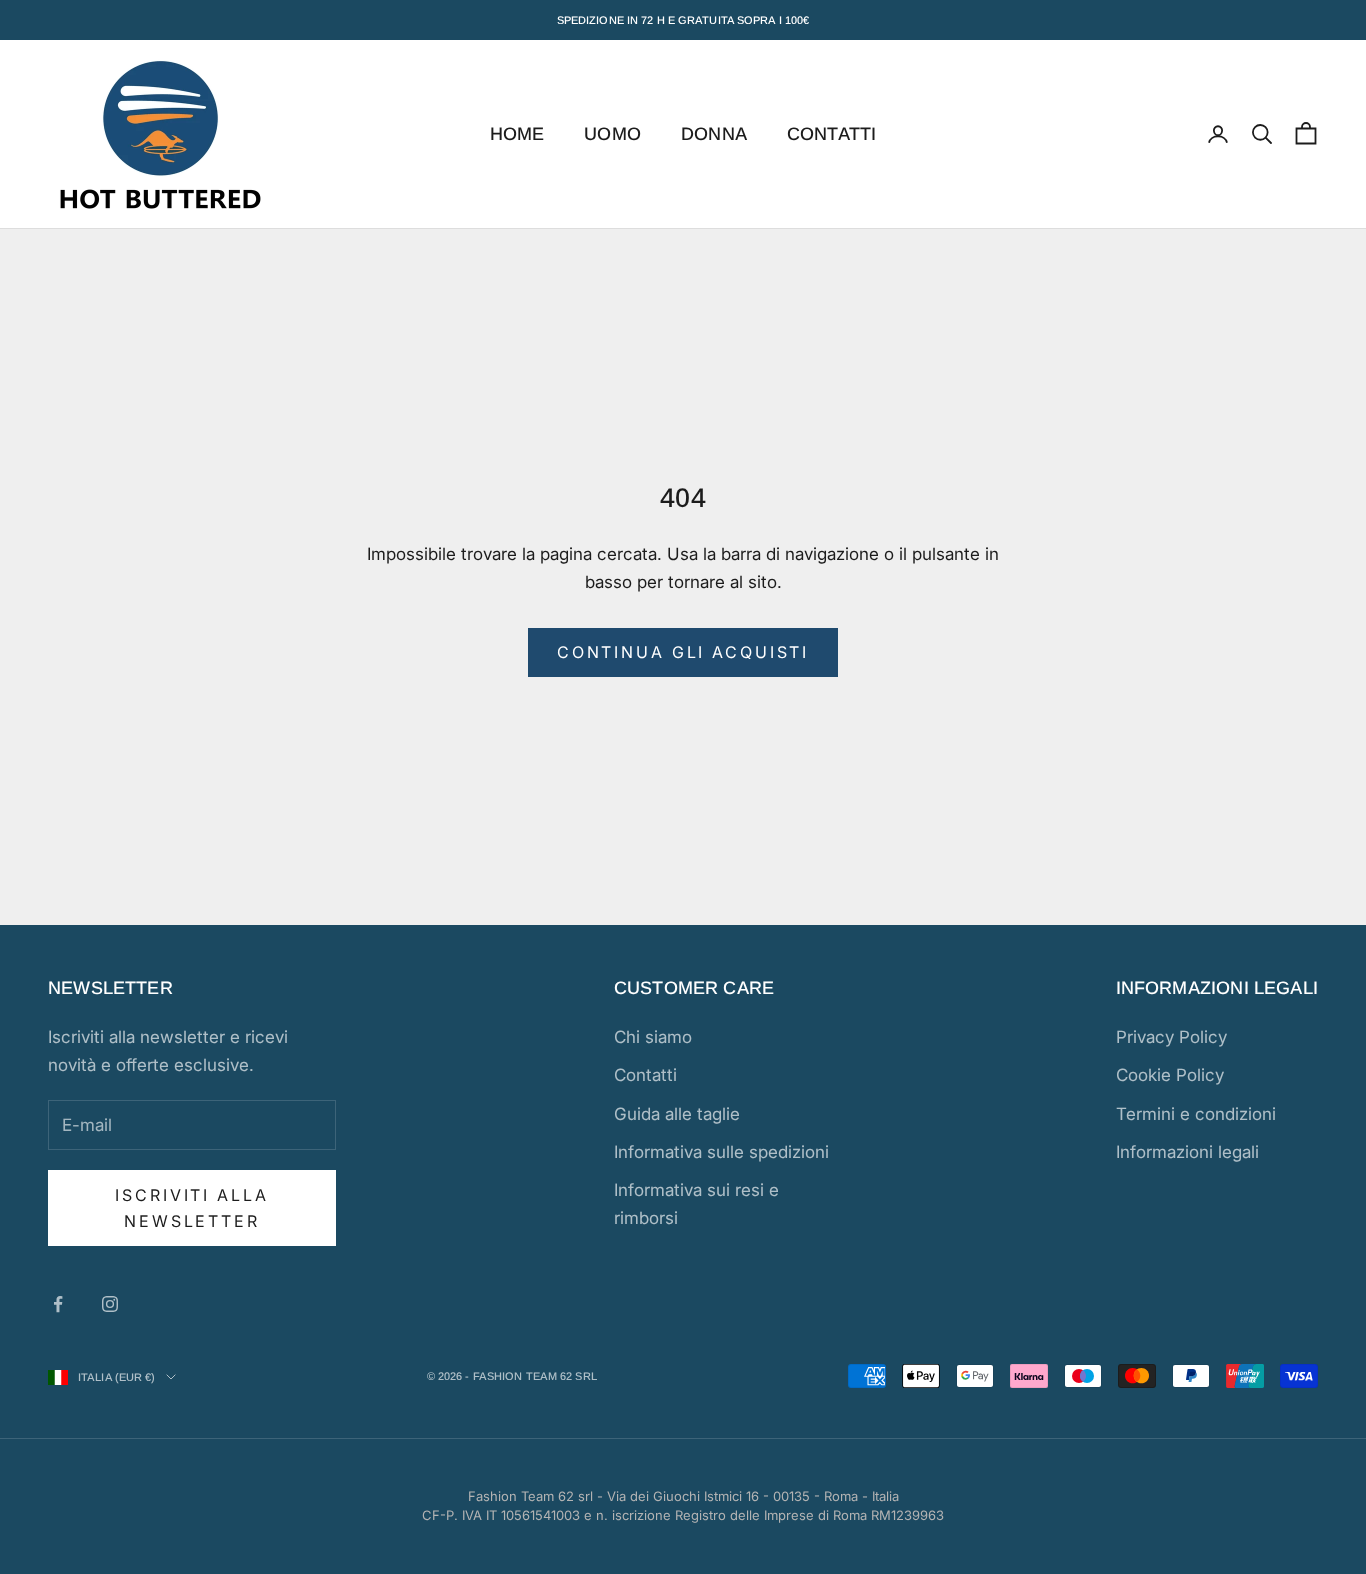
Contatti (831, 134)
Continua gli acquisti (683, 652)
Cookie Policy (1170, 1075)
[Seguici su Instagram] (110, 1304)
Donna (714, 134)
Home (517, 134)
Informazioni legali (1187, 1152)
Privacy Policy (1171, 1037)
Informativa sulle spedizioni (721, 1152)
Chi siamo (653, 1037)
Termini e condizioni (1196, 1114)
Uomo (612, 134)
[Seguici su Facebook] (58, 1304)
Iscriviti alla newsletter (191, 1208)
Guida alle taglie (677, 1114)
